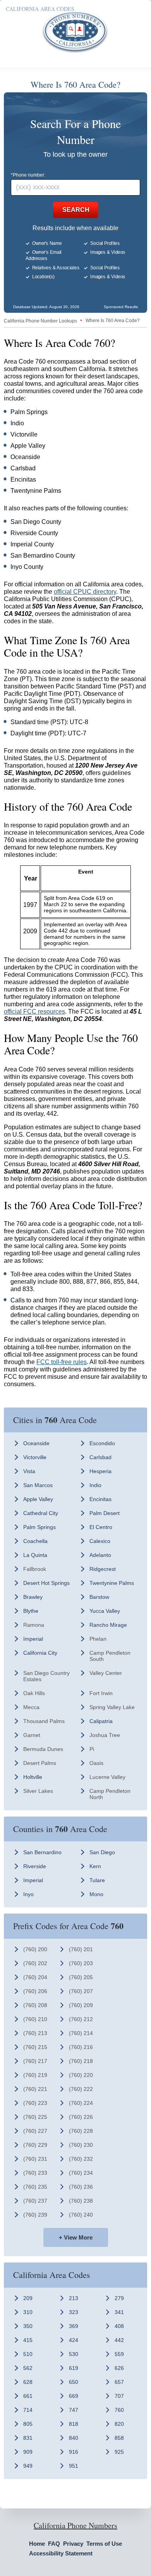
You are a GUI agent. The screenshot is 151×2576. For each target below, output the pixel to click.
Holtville (33, 1777)
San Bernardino (42, 1852)
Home (37, 2544)
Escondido (102, 1443)
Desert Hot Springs (46, 1583)
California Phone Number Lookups (40, 321)
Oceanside (36, 1443)
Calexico (100, 1541)
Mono (96, 1894)
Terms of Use (104, 2544)
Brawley (33, 1597)
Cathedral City (41, 1513)
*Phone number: (28, 175)
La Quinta (35, 1555)
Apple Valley (38, 1499)
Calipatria (101, 1721)
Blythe (31, 1611)
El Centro (101, 1527)
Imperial (33, 1639)
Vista (29, 1471)
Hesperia (100, 1471)
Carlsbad (100, 1457)
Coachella (35, 1541)
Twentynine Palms (112, 1583)
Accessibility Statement (61, 2553)
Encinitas (100, 1499)
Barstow (99, 1597)
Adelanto (100, 1555)
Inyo (28, 1894)
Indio (95, 1485)
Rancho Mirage (108, 1625)
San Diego (102, 1852)
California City (40, 1653)
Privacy (73, 2544)
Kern (95, 1866)
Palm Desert (105, 1513)
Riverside (35, 1866)
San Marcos (38, 1485)
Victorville (35, 1457)
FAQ (54, 2544)
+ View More (76, 2237)
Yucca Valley (105, 1611)
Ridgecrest (103, 1569)
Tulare (97, 1880)
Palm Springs (39, 1527)
